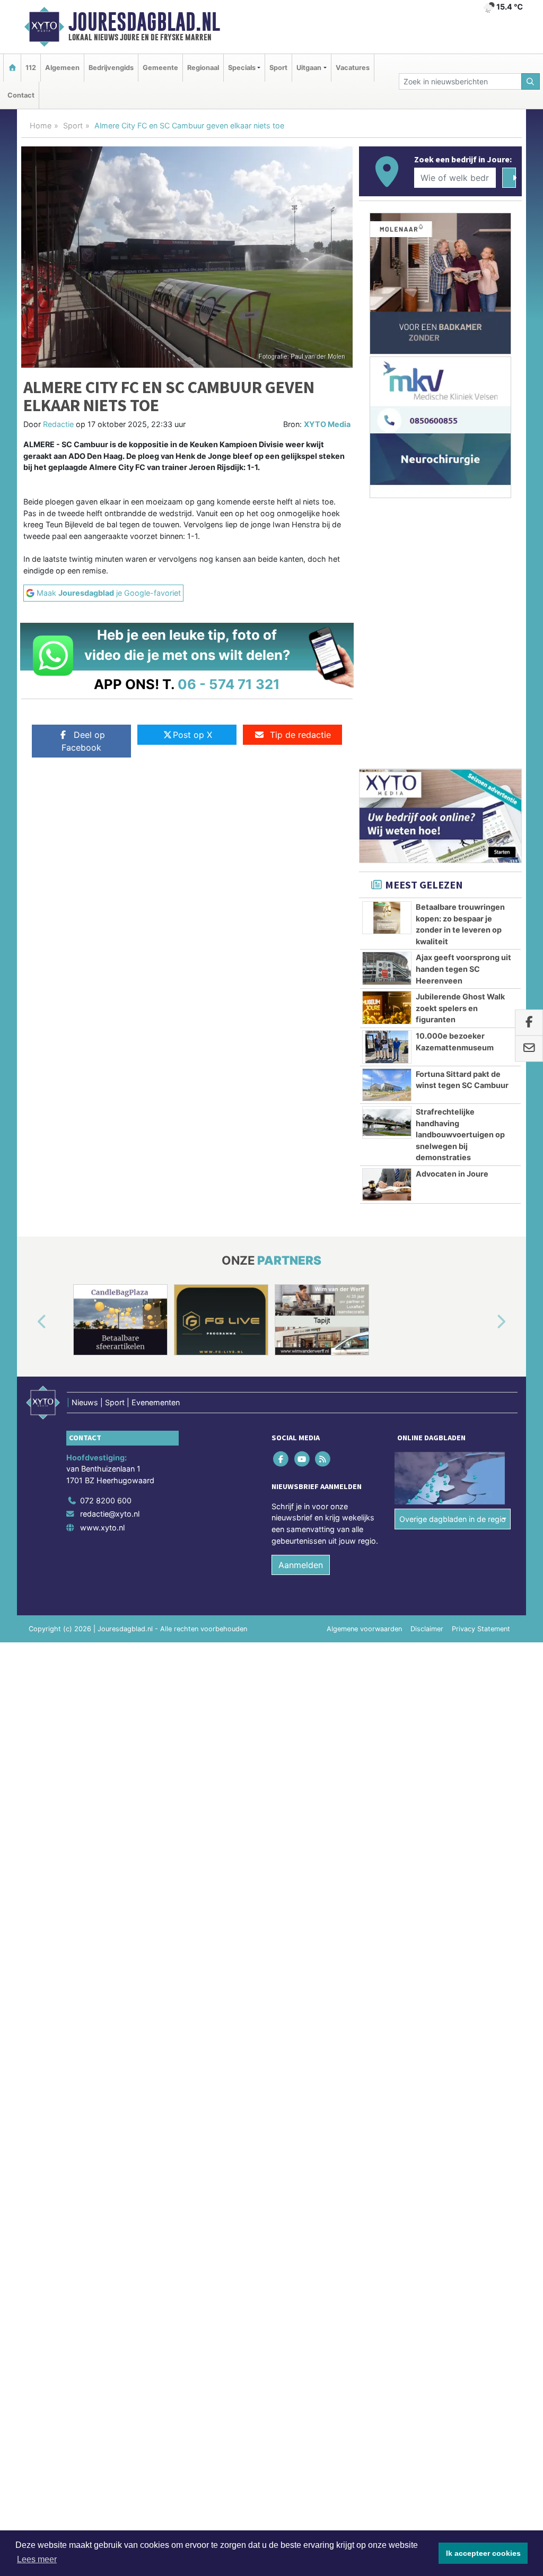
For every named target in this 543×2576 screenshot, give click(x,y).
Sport (278, 68)
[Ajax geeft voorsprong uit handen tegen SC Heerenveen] (387, 968)
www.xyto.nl (102, 1528)
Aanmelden (301, 1565)
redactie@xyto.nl (110, 1514)
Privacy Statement (481, 1629)
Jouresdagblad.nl (144, 22)
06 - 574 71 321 (229, 684)
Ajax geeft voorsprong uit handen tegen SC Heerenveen (463, 969)
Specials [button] (242, 68)
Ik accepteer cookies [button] (483, 2553)
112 (31, 68)
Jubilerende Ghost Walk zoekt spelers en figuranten (460, 1008)
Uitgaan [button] (309, 68)
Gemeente (160, 68)
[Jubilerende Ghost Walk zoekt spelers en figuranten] (387, 1007)
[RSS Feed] (323, 1459)
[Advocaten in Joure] (387, 1185)
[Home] (12, 68)
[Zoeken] (531, 81)
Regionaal (203, 68)
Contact (21, 95)
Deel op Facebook (83, 741)
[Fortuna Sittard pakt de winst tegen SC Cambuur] (387, 1085)
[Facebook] (282, 1459)
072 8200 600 (106, 1500)
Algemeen (62, 68)
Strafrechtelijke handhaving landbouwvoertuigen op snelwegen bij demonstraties (460, 1134)
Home (41, 125)
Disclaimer (427, 1629)
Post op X (192, 735)
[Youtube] (303, 1459)
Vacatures (353, 68)
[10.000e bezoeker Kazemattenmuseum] (387, 1047)
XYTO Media (327, 424)
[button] (30, 1322)
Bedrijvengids (111, 68)
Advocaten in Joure (452, 1174)
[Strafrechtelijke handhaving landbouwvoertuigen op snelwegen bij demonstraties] (387, 1122)
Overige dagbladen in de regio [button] (453, 1519)
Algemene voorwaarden (364, 1629)
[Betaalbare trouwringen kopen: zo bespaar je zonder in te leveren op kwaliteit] (387, 918)
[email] (529, 1049)
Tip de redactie (300, 735)
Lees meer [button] (37, 2559)
